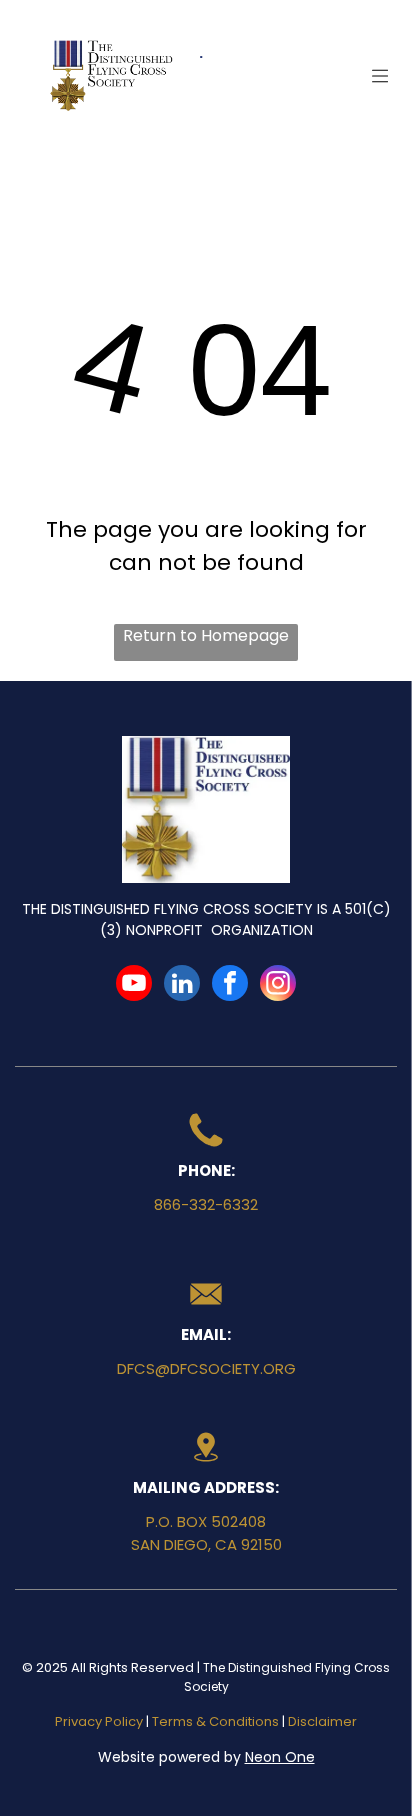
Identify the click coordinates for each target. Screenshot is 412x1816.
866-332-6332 (206, 1204)
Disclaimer (322, 1721)
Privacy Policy (99, 1721)
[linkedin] (182, 985)
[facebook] (230, 985)
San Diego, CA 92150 (206, 1544)
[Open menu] (380, 76)
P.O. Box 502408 (206, 1521)
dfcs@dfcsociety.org (206, 1368)
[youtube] (134, 985)
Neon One (280, 1757)
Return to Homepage (206, 635)
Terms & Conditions (215, 1721)
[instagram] (278, 985)
